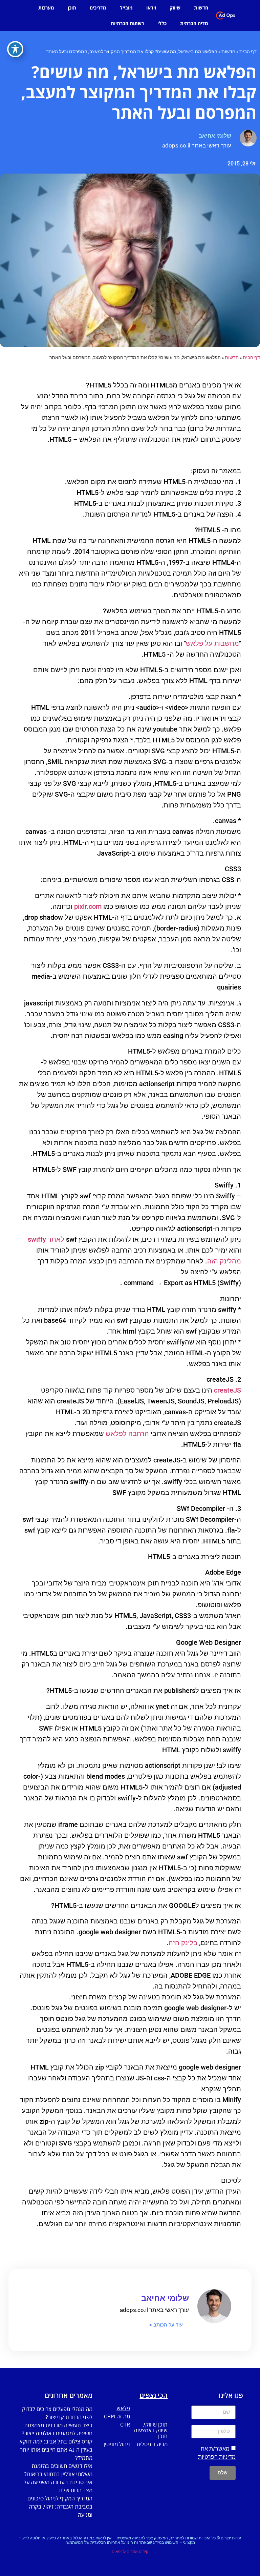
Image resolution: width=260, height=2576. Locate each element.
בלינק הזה (183, 1943)
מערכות (46, 8)
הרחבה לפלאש (127, 1434)
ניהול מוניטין (117, 2444)
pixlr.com (88, 906)
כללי (162, 23)
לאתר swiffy (46, 1239)
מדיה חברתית (194, 23)
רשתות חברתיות (127, 23)
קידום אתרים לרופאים (130, 2552)
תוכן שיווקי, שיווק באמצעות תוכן (151, 2430)
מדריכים (98, 8)
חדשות (201, 8)
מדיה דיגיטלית (152, 2444)
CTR (125, 2424)
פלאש (123, 2408)
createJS (227, 1390)
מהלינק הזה (224, 1261)
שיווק (175, 8)
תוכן (72, 8)
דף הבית (248, 52)
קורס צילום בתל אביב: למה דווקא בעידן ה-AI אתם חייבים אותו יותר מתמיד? (56, 2450)
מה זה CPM (117, 2416)
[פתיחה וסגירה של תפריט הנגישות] (15, 49)
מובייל (126, 8)
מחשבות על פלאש (212, 643)
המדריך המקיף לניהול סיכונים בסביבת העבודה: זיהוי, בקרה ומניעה (60, 2507)
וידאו (151, 8)
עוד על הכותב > (166, 2325)
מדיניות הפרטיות (217, 2457)
